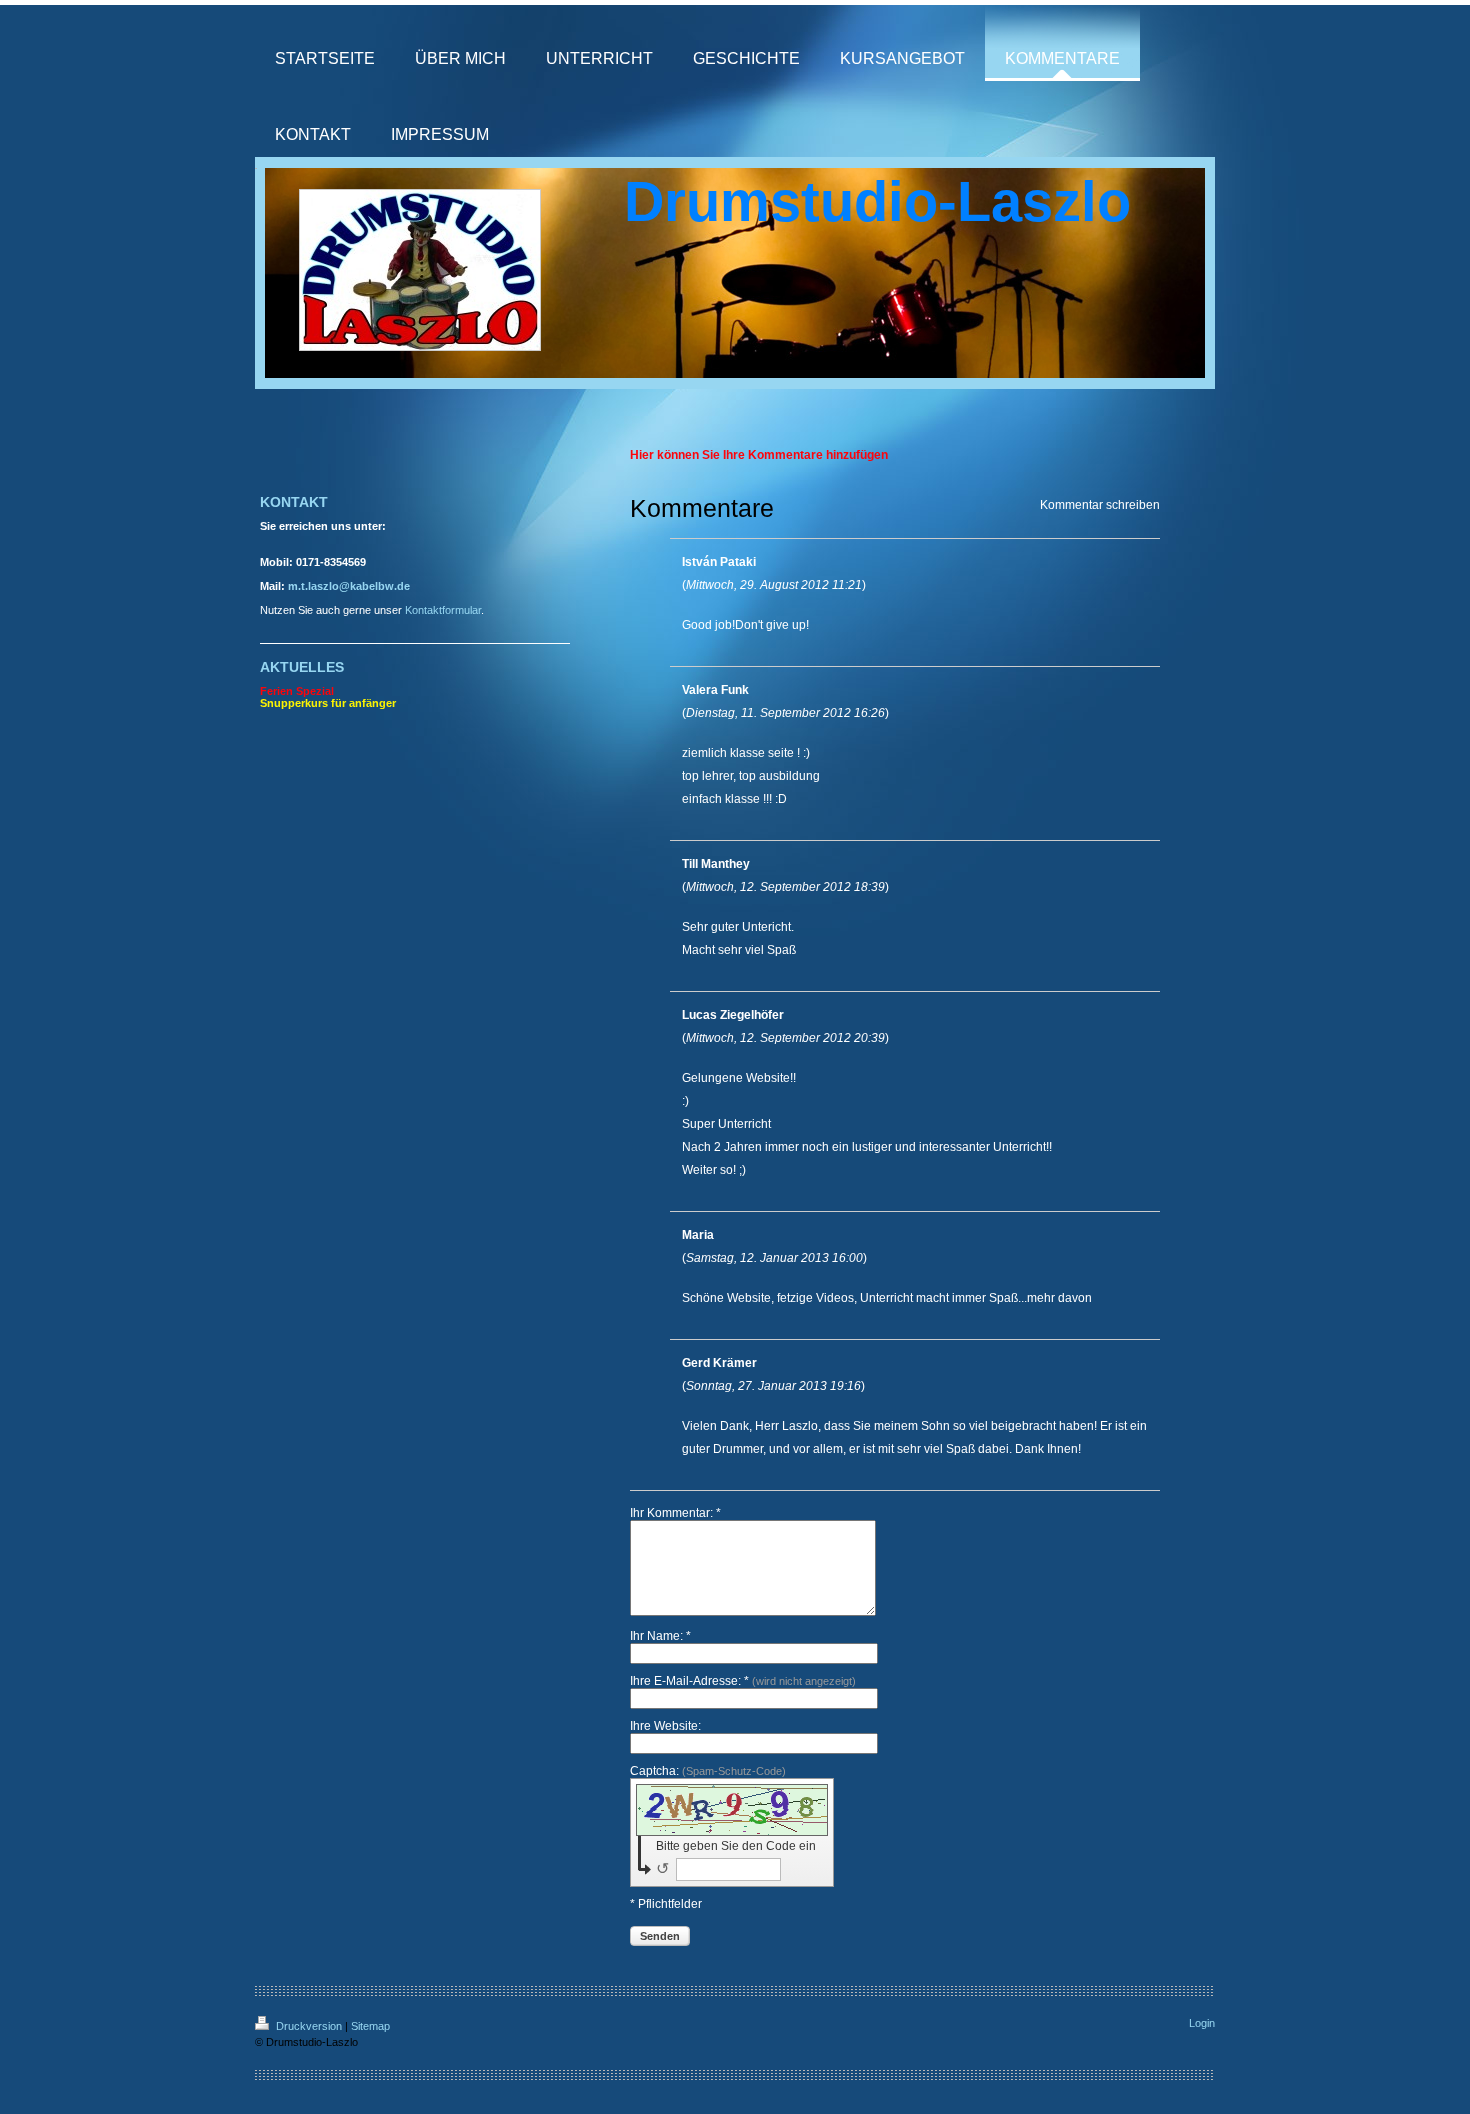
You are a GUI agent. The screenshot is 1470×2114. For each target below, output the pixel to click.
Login (1202, 2023)
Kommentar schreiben (1100, 505)
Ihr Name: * (660, 1636)
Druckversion (309, 2026)
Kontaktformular (443, 610)
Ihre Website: (665, 1726)
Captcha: (708, 1771)
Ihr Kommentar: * (675, 1513)
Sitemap (370, 2026)
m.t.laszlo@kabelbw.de (349, 586)
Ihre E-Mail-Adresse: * (743, 1681)
